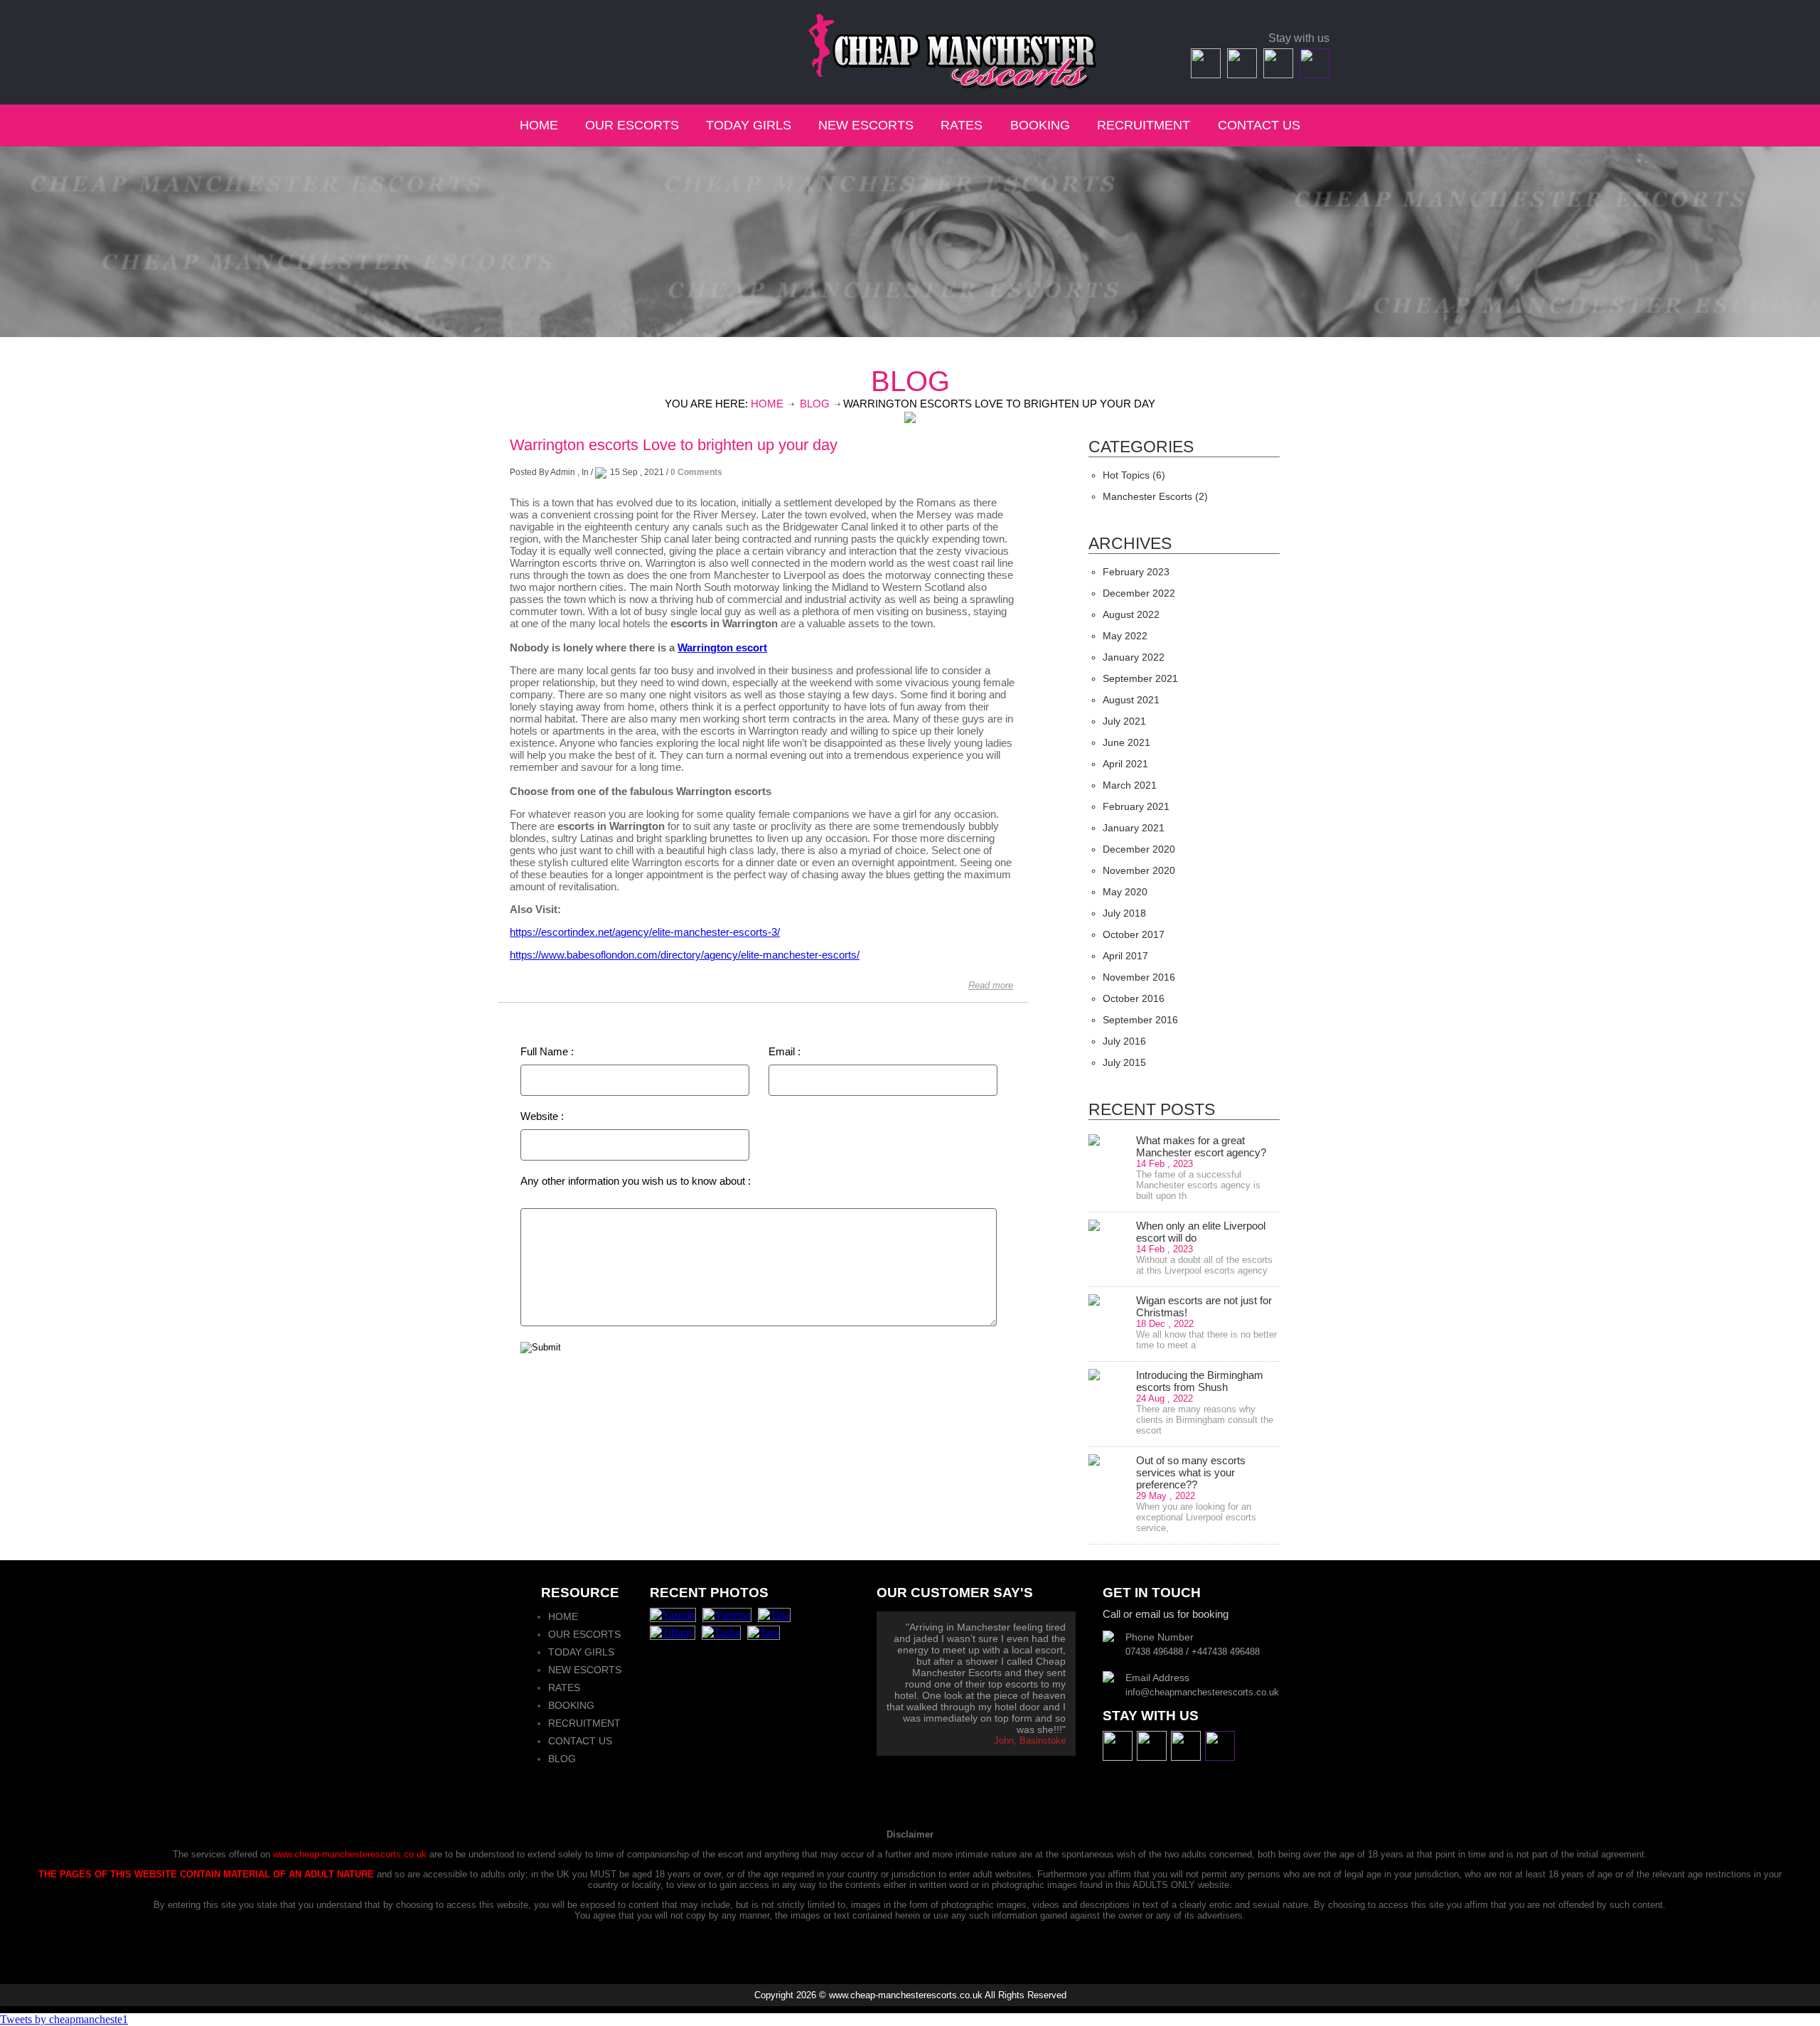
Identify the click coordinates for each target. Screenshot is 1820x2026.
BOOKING (1040, 125)
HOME (539, 125)
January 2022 (1134, 657)
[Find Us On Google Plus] (1276, 74)
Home (767, 404)
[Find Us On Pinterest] (1313, 74)
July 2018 (1124, 913)
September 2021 (1140, 678)
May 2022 (1125, 636)
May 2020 (1125, 892)
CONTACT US (1259, 125)
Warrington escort (722, 647)
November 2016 (1139, 977)
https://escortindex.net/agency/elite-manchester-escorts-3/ (645, 932)
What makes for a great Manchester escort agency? (1201, 1146)
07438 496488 (558, 39)
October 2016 (1134, 998)
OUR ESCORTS (632, 125)
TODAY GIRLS (749, 125)
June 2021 (1126, 742)
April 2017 (1125, 956)
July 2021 (1124, 721)
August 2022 (1131, 614)
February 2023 (1136, 572)
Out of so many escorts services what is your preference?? (1191, 1472)
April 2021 (1125, 764)
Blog (815, 404)
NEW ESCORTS (866, 125)
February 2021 (1136, 806)
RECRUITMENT (1144, 125)
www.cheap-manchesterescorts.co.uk (350, 1854)
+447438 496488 (653, 39)
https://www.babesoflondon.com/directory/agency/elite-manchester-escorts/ (685, 955)
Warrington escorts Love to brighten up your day (674, 445)
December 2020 (1139, 849)
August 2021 (1131, 700)
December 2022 (1139, 593)
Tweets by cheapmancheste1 (64, 2019)
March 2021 (1130, 785)
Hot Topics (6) (1134, 475)
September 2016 (1140, 1020)
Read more (991, 985)
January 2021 (1134, 828)
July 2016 (1124, 1041)
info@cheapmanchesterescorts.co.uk (602, 56)
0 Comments (696, 472)
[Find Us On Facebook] (1204, 74)
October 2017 (1134, 934)
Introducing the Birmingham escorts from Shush (1200, 1381)
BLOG (562, 1759)
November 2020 (1139, 870)
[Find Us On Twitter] (1240, 74)
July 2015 (1124, 1062)
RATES (963, 125)
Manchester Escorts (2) (1155, 496)
